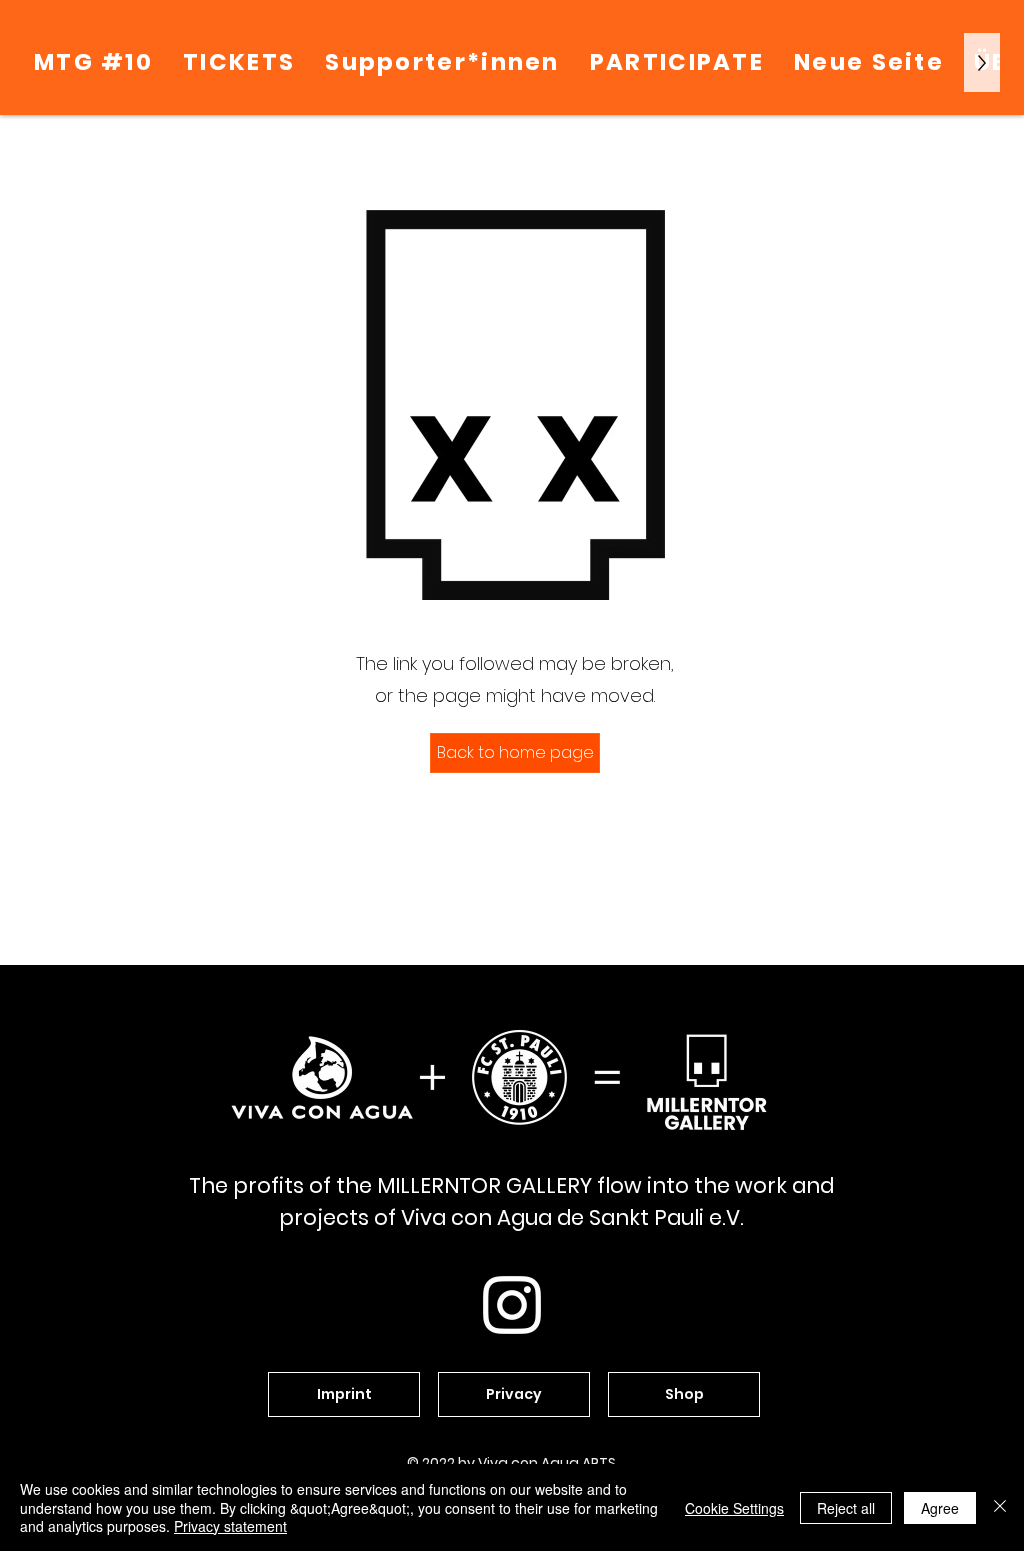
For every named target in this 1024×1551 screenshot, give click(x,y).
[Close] (1000, 1507)
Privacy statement (230, 1526)
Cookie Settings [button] (734, 1508)
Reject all (846, 1508)
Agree (940, 1508)
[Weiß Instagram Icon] (512, 1305)
